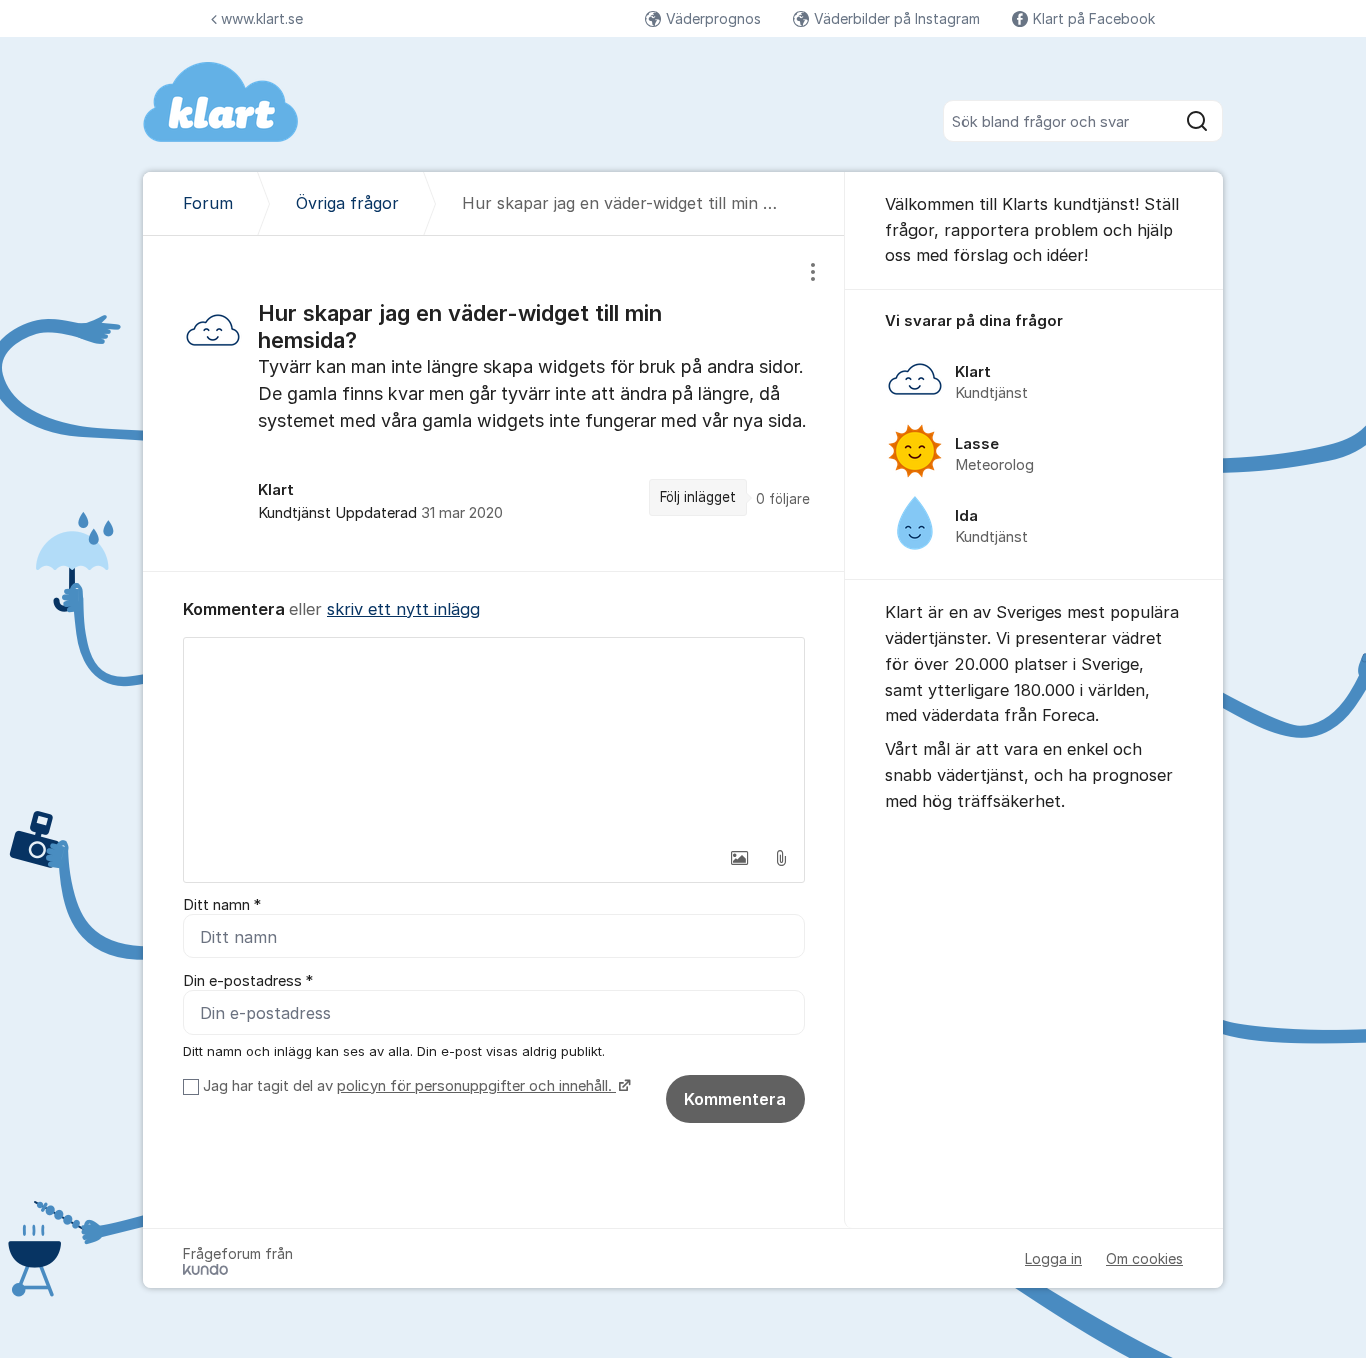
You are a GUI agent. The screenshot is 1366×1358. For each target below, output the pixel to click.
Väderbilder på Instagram (897, 18)
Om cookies (1144, 1258)
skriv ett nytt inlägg (403, 609)
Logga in (1053, 1258)
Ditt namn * (222, 905)
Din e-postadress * (248, 981)
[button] (739, 858)
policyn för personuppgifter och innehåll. (476, 1086)
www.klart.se (262, 18)
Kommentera (735, 1099)
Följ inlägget (698, 497)
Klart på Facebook (1094, 18)
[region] (494, 403)
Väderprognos (713, 18)
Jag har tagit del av (407, 1086)
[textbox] (494, 738)
